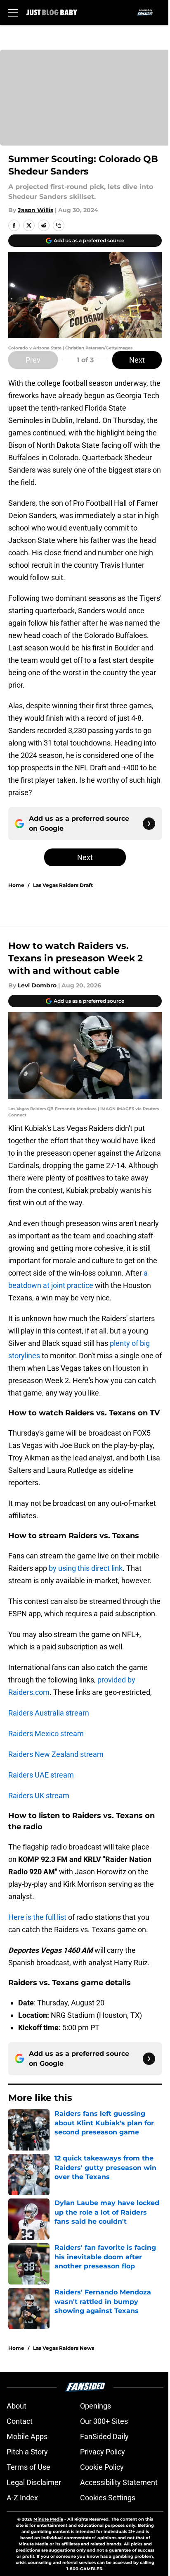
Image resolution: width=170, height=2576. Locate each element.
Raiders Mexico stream (46, 1734)
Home (16, 885)
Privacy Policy (103, 2452)
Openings (96, 2406)
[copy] (59, 225)
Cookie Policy (102, 2467)
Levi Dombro (37, 985)
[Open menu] (13, 12)
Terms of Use (28, 2467)
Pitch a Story (27, 2452)
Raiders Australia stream (49, 1713)
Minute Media (48, 2519)
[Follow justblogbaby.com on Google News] (149, 824)
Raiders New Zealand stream (56, 1754)
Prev (33, 360)
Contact (20, 2421)
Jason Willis (35, 210)
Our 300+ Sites (104, 2421)
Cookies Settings (108, 2498)
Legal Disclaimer (34, 2482)
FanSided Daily (104, 2436)
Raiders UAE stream (41, 1775)
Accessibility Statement (119, 2482)
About (17, 2406)
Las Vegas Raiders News (64, 2348)
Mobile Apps (27, 2436)
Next (137, 360)
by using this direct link (86, 1568)
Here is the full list (37, 1917)
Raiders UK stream (39, 1796)
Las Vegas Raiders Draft (63, 885)
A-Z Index (22, 2498)
